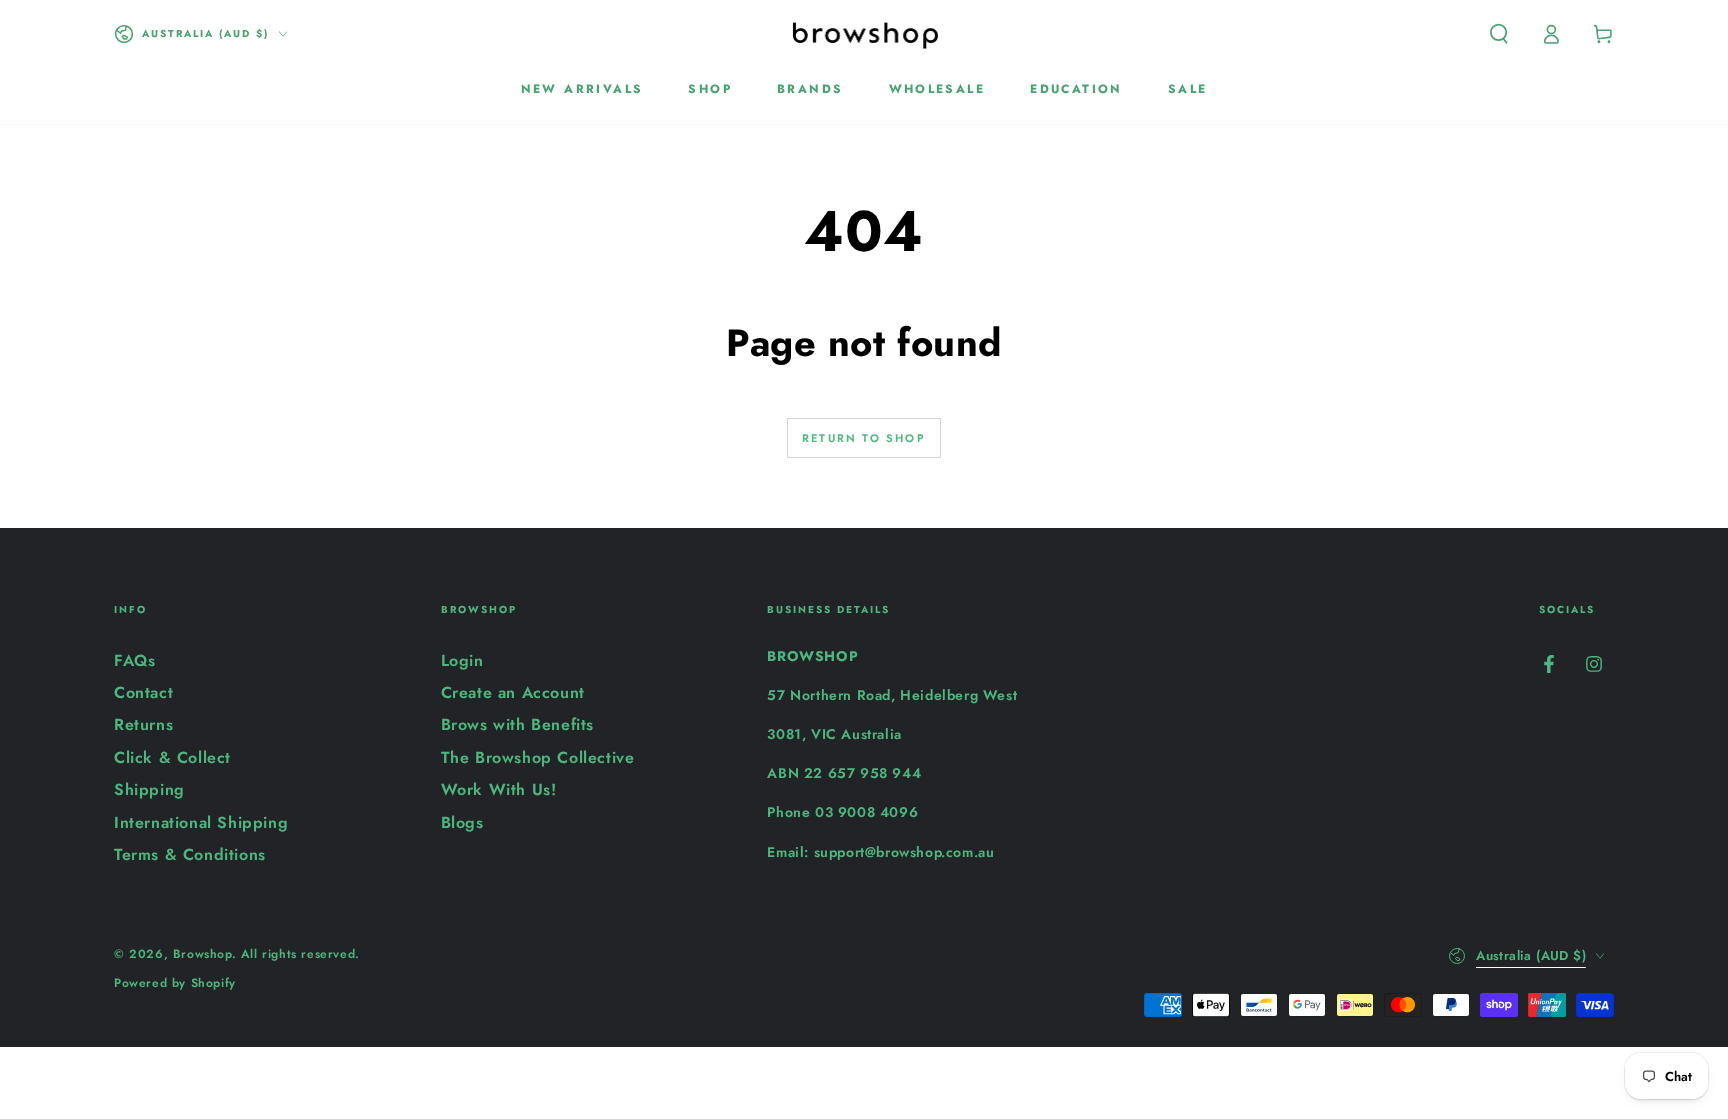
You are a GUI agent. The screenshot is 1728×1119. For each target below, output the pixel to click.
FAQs (134, 660)
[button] (1499, 34)
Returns (143, 724)
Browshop (202, 954)
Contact (143, 692)
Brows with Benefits (517, 724)
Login (462, 660)
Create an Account (513, 692)
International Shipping (201, 822)
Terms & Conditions (190, 854)
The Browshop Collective (538, 757)
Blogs (462, 822)
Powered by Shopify (175, 983)
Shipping (149, 789)
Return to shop (864, 438)
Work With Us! (499, 789)
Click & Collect (172, 757)
